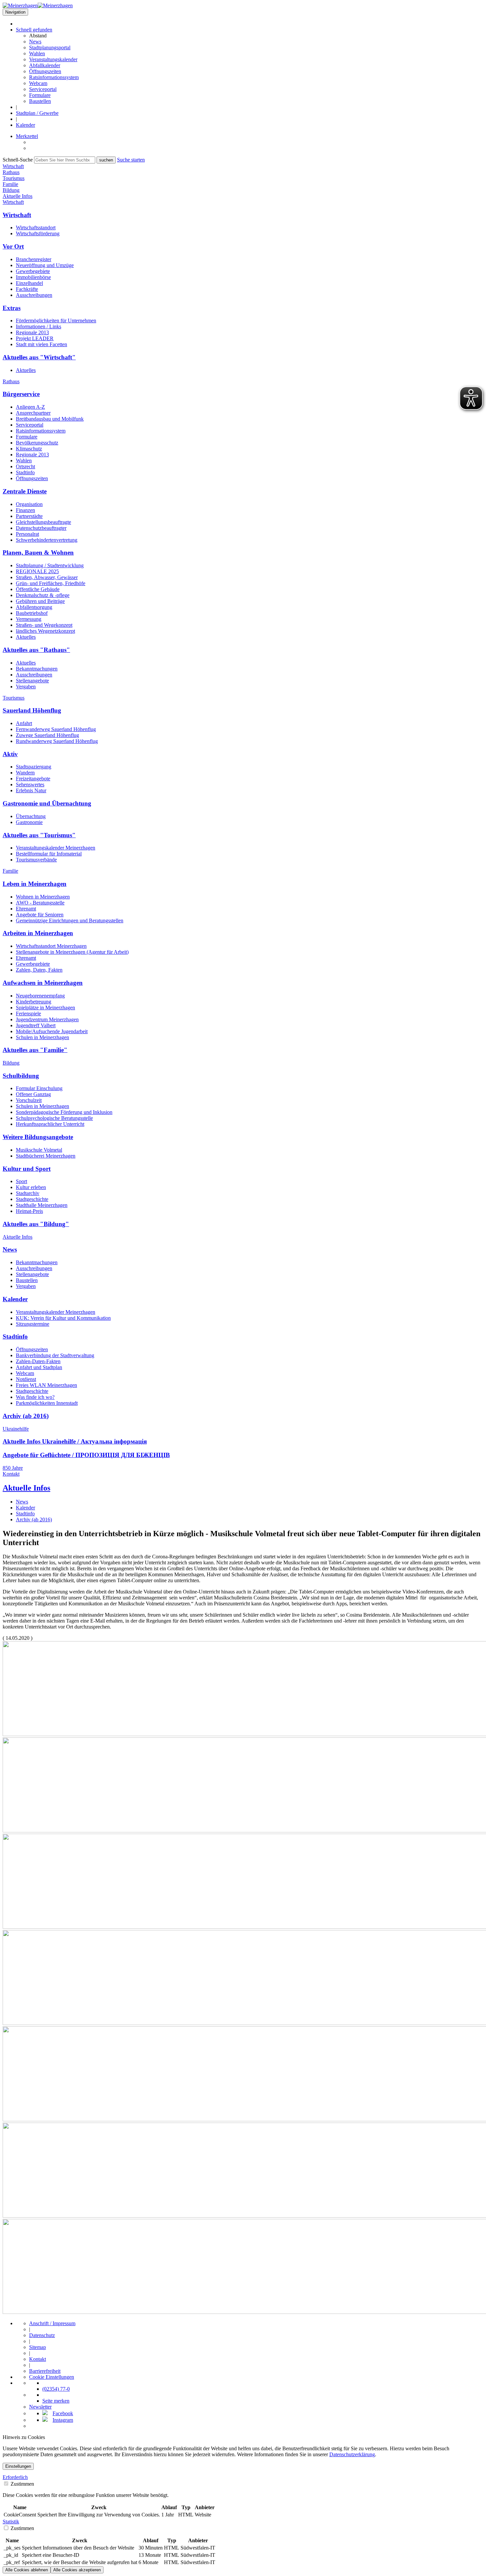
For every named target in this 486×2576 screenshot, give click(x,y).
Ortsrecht (25, 466)
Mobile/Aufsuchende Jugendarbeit (52, 1031)
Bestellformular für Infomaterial (49, 854)
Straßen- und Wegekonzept (44, 625)
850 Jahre (13, 1468)
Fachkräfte (27, 289)
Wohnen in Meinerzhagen (43, 897)
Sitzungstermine (33, 1324)
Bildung (11, 1063)
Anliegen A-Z (30, 407)
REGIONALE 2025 (37, 571)
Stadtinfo (25, 472)
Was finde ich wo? (35, 1397)
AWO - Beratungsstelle (40, 903)
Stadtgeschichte (32, 1199)
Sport (21, 1181)
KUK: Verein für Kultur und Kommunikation (63, 1318)
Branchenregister (34, 259)
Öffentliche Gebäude (38, 589)
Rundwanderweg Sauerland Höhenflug (57, 741)
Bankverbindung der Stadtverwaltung (55, 1355)
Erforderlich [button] (15, 2477)
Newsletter (40, 2407)
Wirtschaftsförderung (38, 233)
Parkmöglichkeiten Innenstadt (47, 1403)
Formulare (40, 95)
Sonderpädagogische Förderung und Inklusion (64, 1112)
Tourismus (14, 698)
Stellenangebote (32, 681)
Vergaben (26, 687)
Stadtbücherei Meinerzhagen (46, 1156)
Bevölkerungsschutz (37, 443)
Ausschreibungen (34, 295)
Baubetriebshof (32, 613)
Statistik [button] (11, 2522)
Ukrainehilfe (16, 1429)
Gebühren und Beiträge (40, 601)
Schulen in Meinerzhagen (42, 1037)
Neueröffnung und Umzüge (45, 265)
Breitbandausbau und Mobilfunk (50, 419)
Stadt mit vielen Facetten (41, 344)
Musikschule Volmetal (39, 1150)
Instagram (63, 2420)
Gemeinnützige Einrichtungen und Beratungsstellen (70, 920)
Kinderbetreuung (34, 1002)
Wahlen (37, 53)
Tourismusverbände (36, 860)
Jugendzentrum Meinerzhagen (47, 1019)
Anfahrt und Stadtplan (39, 1367)
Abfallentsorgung (34, 607)
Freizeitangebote (33, 779)
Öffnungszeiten (45, 71)
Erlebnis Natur (31, 790)
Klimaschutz (29, 449)
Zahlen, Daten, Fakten (39, 970)
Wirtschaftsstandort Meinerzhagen (51, 946)
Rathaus (11, 381)
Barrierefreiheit (45, 2371)
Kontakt (11, 1474)
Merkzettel (27, 136)
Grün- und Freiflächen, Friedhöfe (51, 583)
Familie (10, 871)
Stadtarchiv (28, 1193)
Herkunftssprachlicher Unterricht (50, 1124)
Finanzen (25, 510)
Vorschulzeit (29, 1100)
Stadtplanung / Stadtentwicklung (50, 565)
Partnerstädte (29, 516)
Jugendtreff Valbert (36, 1025)
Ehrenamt (26, 909)
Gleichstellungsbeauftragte (43, 522)
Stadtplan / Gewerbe (37, 113)
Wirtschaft (13, 202)
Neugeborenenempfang (40, 996)
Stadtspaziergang (34, 767)
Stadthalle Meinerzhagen (42, 1205)
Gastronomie (29, 822)
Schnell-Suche (18, 160)
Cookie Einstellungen (52, 2377)
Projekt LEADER (35, 338)
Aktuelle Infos (18, 1237)
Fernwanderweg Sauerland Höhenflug (56, 729)
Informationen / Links (39, 326)
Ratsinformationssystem (54, 77)
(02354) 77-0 (56, 2389)
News (35, 42)
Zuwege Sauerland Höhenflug (47, 735)
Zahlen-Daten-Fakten (38, 1361)
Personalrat (27, 534)
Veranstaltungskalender (53, 59)
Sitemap (38, 2347)
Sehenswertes (30, 784)
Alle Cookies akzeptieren (77, 2570)
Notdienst (26, 1379)
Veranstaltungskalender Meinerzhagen (56, 848)
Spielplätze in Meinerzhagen (45, 1008)
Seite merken (56, 2401)
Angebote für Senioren (40, 915)
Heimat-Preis (29, 1211)
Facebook (63, 2413)
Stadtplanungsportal (50, 47)
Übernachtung (31, 816)
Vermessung (29, 619)
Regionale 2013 (32, 332)
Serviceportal (43, 89)
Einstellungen (18, 2466)
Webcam (38, 83)
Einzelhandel (29, 283)
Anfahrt (24, 723)
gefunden (34, 30)
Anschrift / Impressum (52, 2323)
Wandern (25, 773)
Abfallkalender (45, 65)
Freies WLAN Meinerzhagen (46, 1385)
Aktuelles (26, 370)
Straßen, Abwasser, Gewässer (47, 577)
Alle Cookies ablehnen (27, 2570)
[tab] (243, 2477)
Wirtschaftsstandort (36, 228)
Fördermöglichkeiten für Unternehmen (56, 321)
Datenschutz (42, 2335)
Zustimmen (22, 2484)
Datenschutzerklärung (352, 2454)
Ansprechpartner (33, 413)
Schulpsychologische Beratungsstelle (54, 1118)
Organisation (29, 504)
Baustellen (40, 101)
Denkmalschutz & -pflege (43, 595)
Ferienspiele (28, 1013)
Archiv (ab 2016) (34, 1519)
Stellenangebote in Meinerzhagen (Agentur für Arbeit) (72, 952)
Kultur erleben (31, 1187)
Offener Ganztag (33, 1094)
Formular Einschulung (39, 1088)
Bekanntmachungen (37, 669)
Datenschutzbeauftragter (41, 528)
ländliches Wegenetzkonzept (45, 631)
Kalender (25, 125)
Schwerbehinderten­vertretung (47, 540)
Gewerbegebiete (33, 271)
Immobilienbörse (33, 277)
